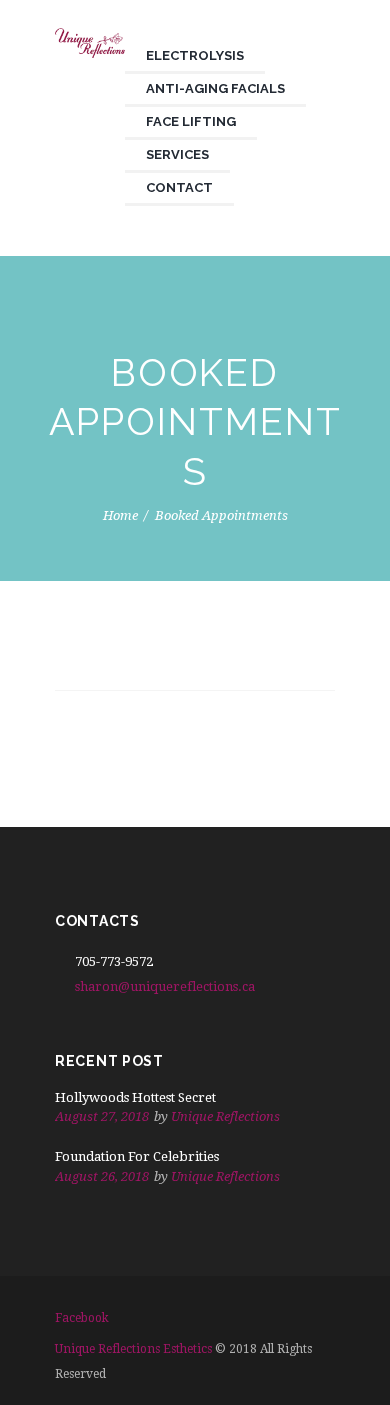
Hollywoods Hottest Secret (135, 1097)
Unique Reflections (225, 1116)
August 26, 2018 (102, 1176)
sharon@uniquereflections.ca (165, 986)
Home (120, 514)
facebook (82, 1318)
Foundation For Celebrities (137, 1156)
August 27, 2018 (102, 1116)
